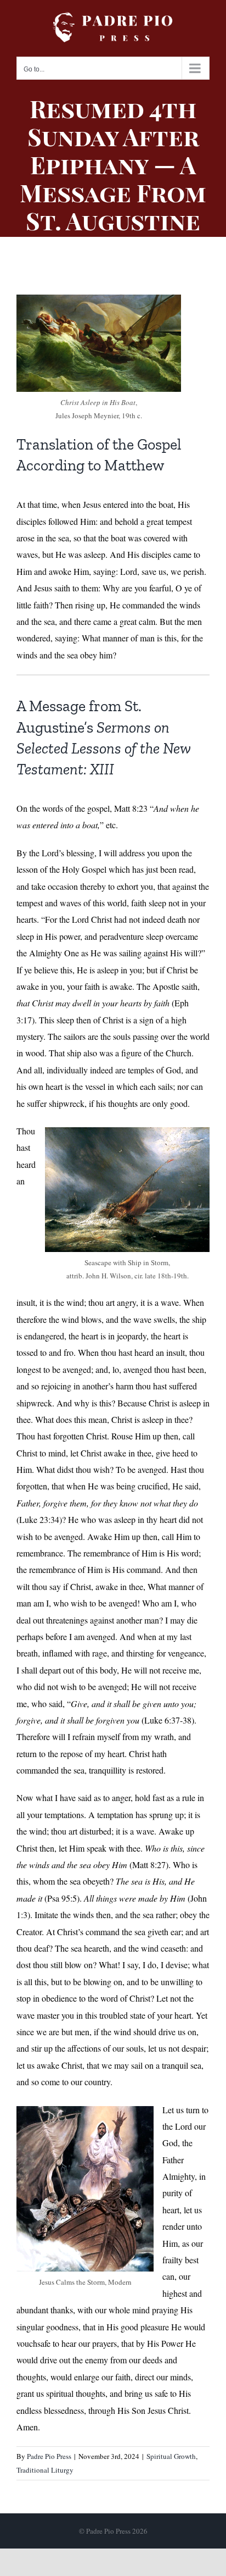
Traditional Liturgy (45, 2470)
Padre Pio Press (49, 2456)
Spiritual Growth (171, 2456)
